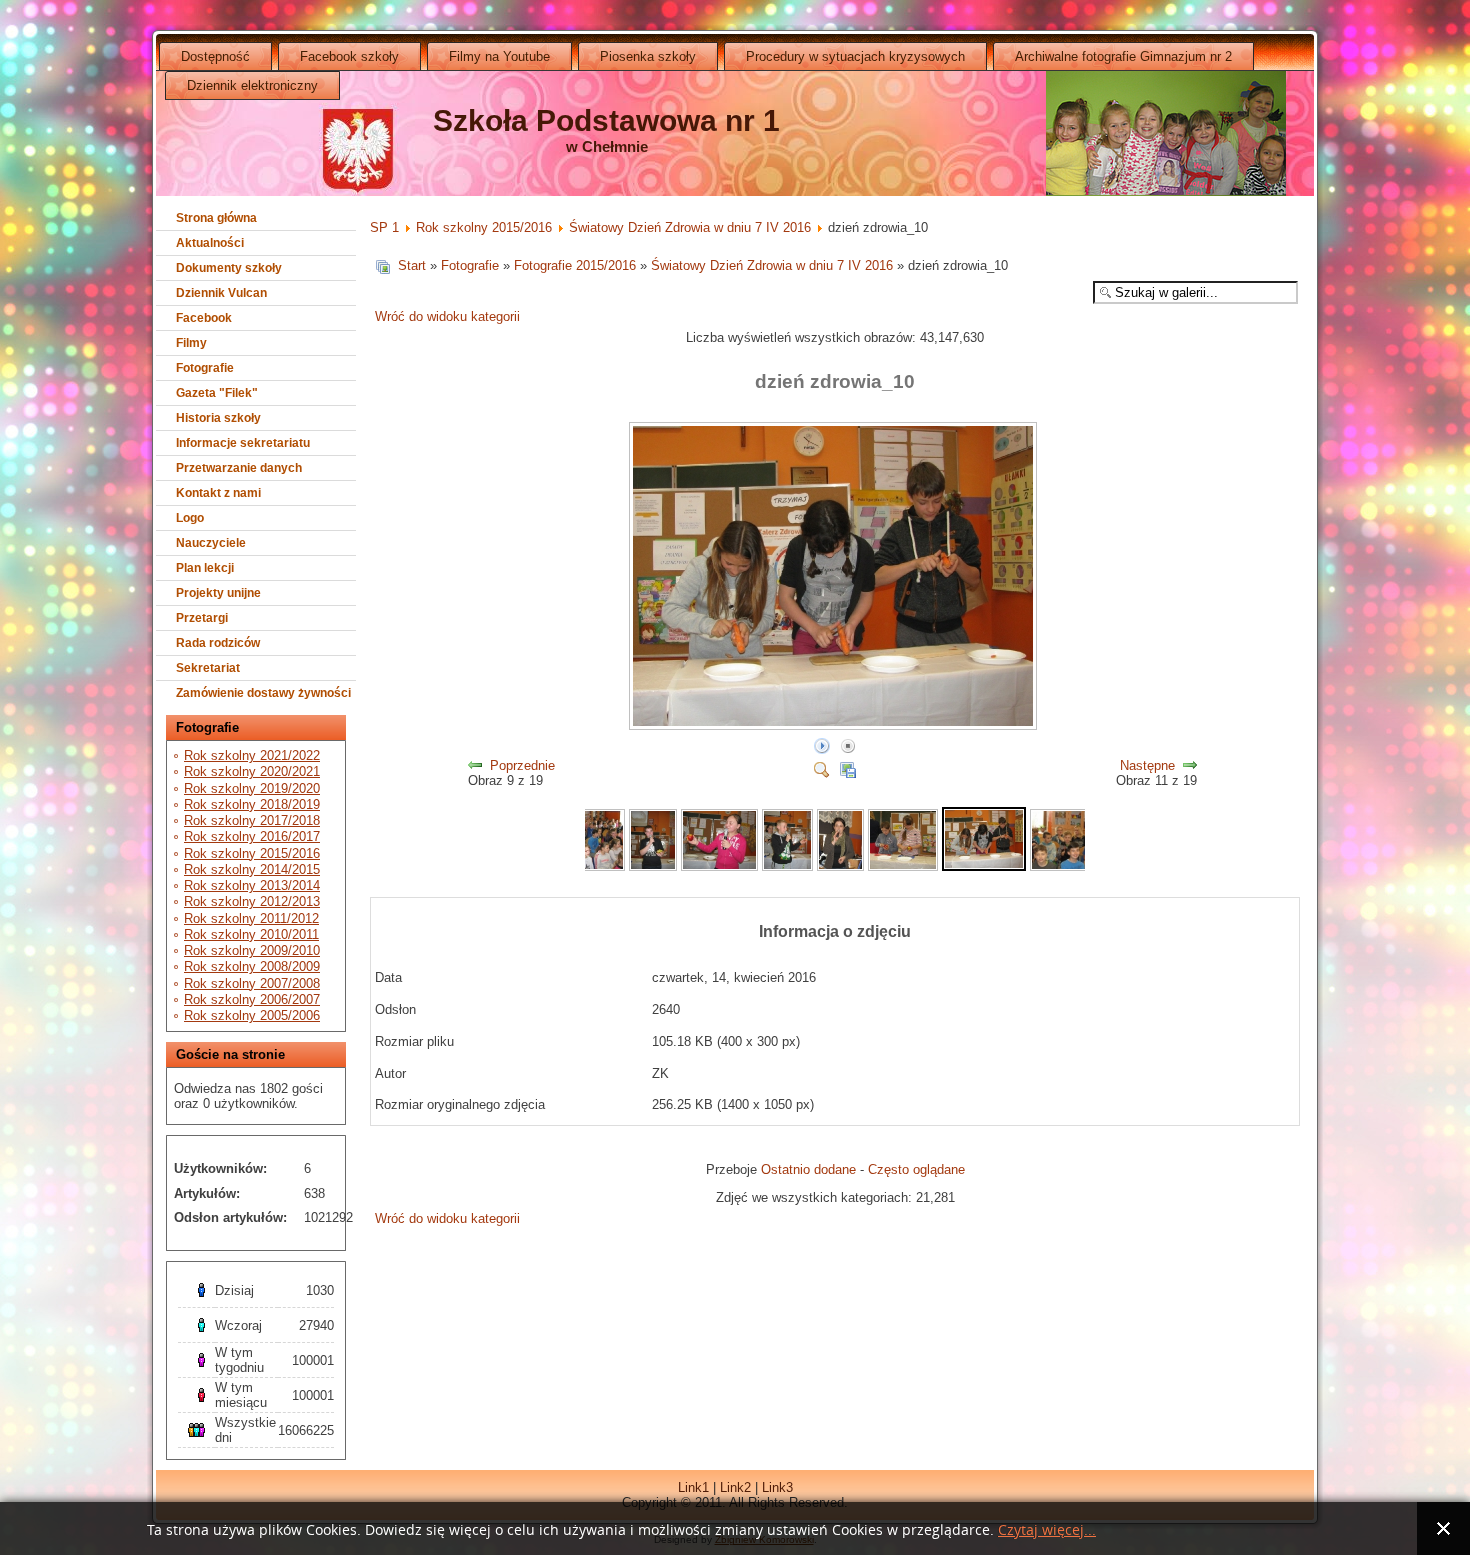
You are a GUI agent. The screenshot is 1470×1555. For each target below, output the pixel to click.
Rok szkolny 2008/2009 (252, 966)
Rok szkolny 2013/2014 (252, 885)
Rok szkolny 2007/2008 (252, 983)
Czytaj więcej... (1047, 1530)
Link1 (693, 1487)
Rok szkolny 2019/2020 (252, 788)
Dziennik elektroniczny (252, 85)
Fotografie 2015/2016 (575, 265)
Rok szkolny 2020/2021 (252, 771)
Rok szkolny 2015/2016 (252, 853)
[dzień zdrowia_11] (1083, 866)
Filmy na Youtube (499, 56)
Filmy (191, 343)
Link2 (735, 1487)
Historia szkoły (218, 418)
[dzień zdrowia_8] (841, 866)
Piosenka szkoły (648, 56)
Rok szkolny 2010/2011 (251, 934)
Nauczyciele (211, 543)
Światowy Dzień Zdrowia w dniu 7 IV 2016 (690, 227)
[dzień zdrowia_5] (653, 866)
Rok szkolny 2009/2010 (252, 950)
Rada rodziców (218, 643)
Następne (1147, 765)
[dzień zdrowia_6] (719, 866)
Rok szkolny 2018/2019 (252, 804)
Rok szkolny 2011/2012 (251, 918)
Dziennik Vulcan (221, 293)
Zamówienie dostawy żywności (263, 693)
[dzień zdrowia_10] (835, 726)
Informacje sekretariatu (243, 443)
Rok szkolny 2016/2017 (252, 836)
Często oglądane (916, 1169)
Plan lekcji (205, 568)
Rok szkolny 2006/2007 (252, 999)
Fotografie (205, 368)
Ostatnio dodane (808, 1169)
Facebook (204, 318)
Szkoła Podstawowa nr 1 (606, 120)
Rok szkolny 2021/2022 (252, 755)
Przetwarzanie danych (239, 468)
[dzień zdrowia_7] (787, 866)
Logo (190, 518)
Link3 (777, 1487)
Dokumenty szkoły (229, 268)
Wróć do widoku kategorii (447, 316)
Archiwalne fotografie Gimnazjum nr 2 (1123, 56)
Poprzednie (522, 765)
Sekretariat (208, 668)
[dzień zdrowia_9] (903, 866)
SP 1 (384, 227)
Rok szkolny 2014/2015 (252, 869)
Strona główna (216, 218)
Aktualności (210, 243)
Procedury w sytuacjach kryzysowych (855, 56)
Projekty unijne (218, 593)
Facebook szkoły (349, 56)
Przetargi (202, 618)
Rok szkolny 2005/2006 (252, 1015)
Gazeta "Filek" (217, 393)
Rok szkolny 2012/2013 (252, 901)
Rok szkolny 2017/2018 (252, 820)
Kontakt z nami (218, 493)
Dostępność (215, 56)
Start (412, 265)
